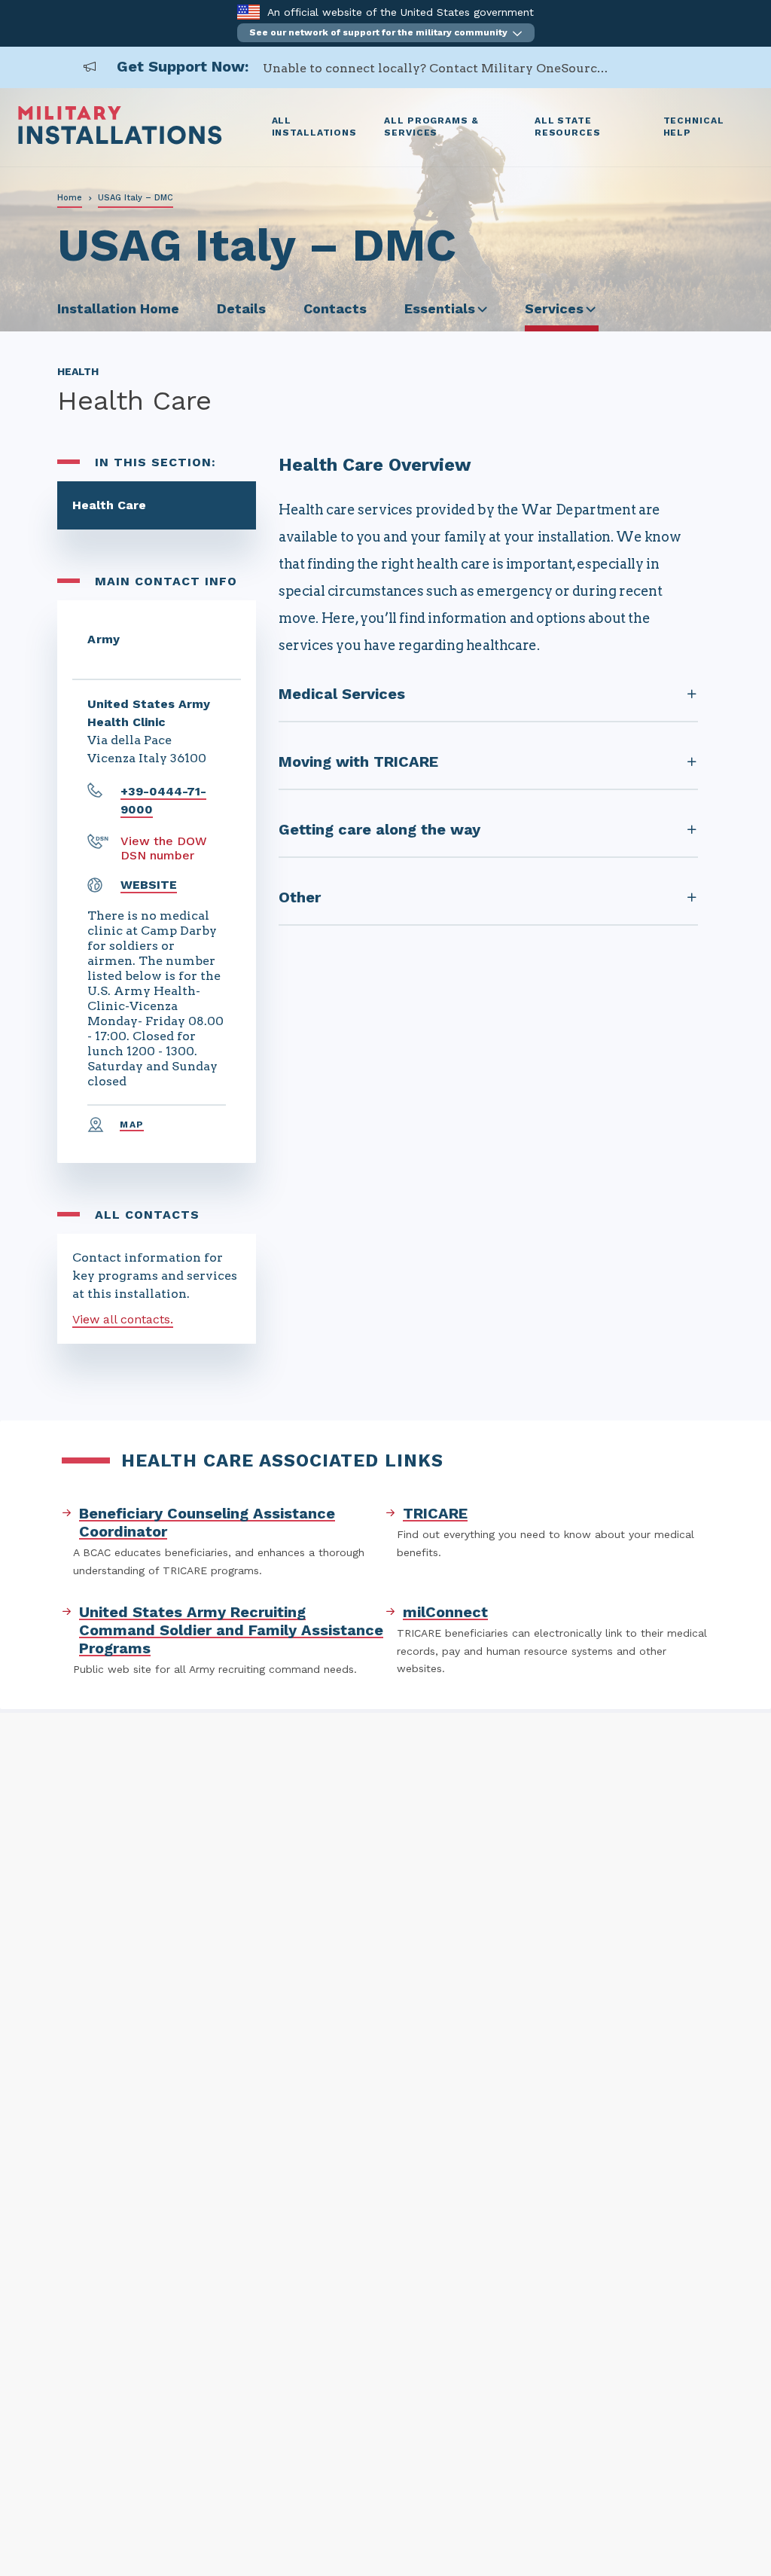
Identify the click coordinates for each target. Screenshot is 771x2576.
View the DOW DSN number (164, 848)
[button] (386, 33)
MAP (132, 1125)
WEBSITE (149, 885)
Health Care (109, 505)
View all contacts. (123, 1319)
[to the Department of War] (248, 12)
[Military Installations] (120, 140)
